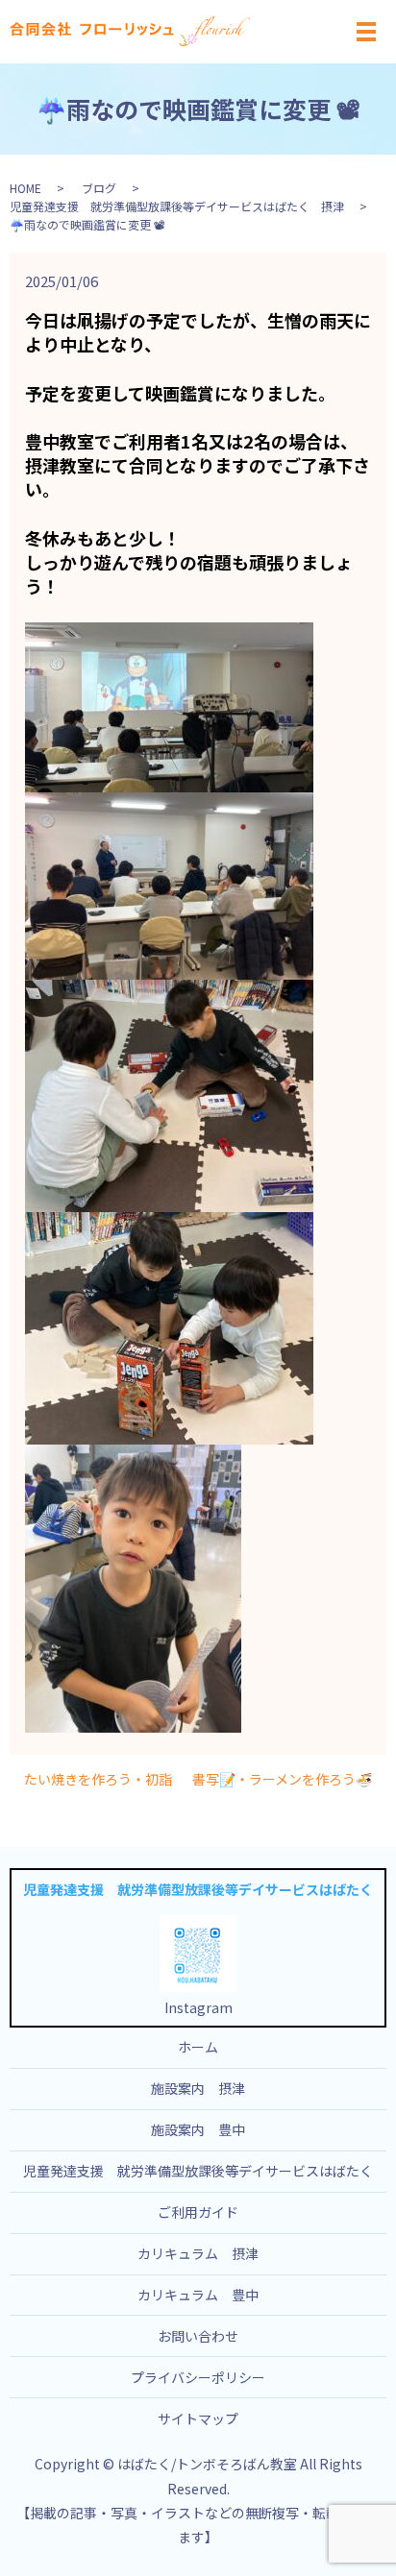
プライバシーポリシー (198, 2377)
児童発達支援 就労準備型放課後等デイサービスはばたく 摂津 (177, 206)
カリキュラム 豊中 (198, 2295)
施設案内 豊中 (198, 2129)
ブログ (99, 188)
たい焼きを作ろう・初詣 (98, 1779)
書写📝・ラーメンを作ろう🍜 (282, 1779)
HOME (25, 188)
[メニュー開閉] (366, 32)
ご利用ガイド (198, 2212)
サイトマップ (198, 2418)
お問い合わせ (198, 2336)
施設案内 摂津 (198, 2088)
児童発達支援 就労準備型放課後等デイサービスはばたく (198, 2171)
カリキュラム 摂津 (198, 2253)
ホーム (198, 2047)
